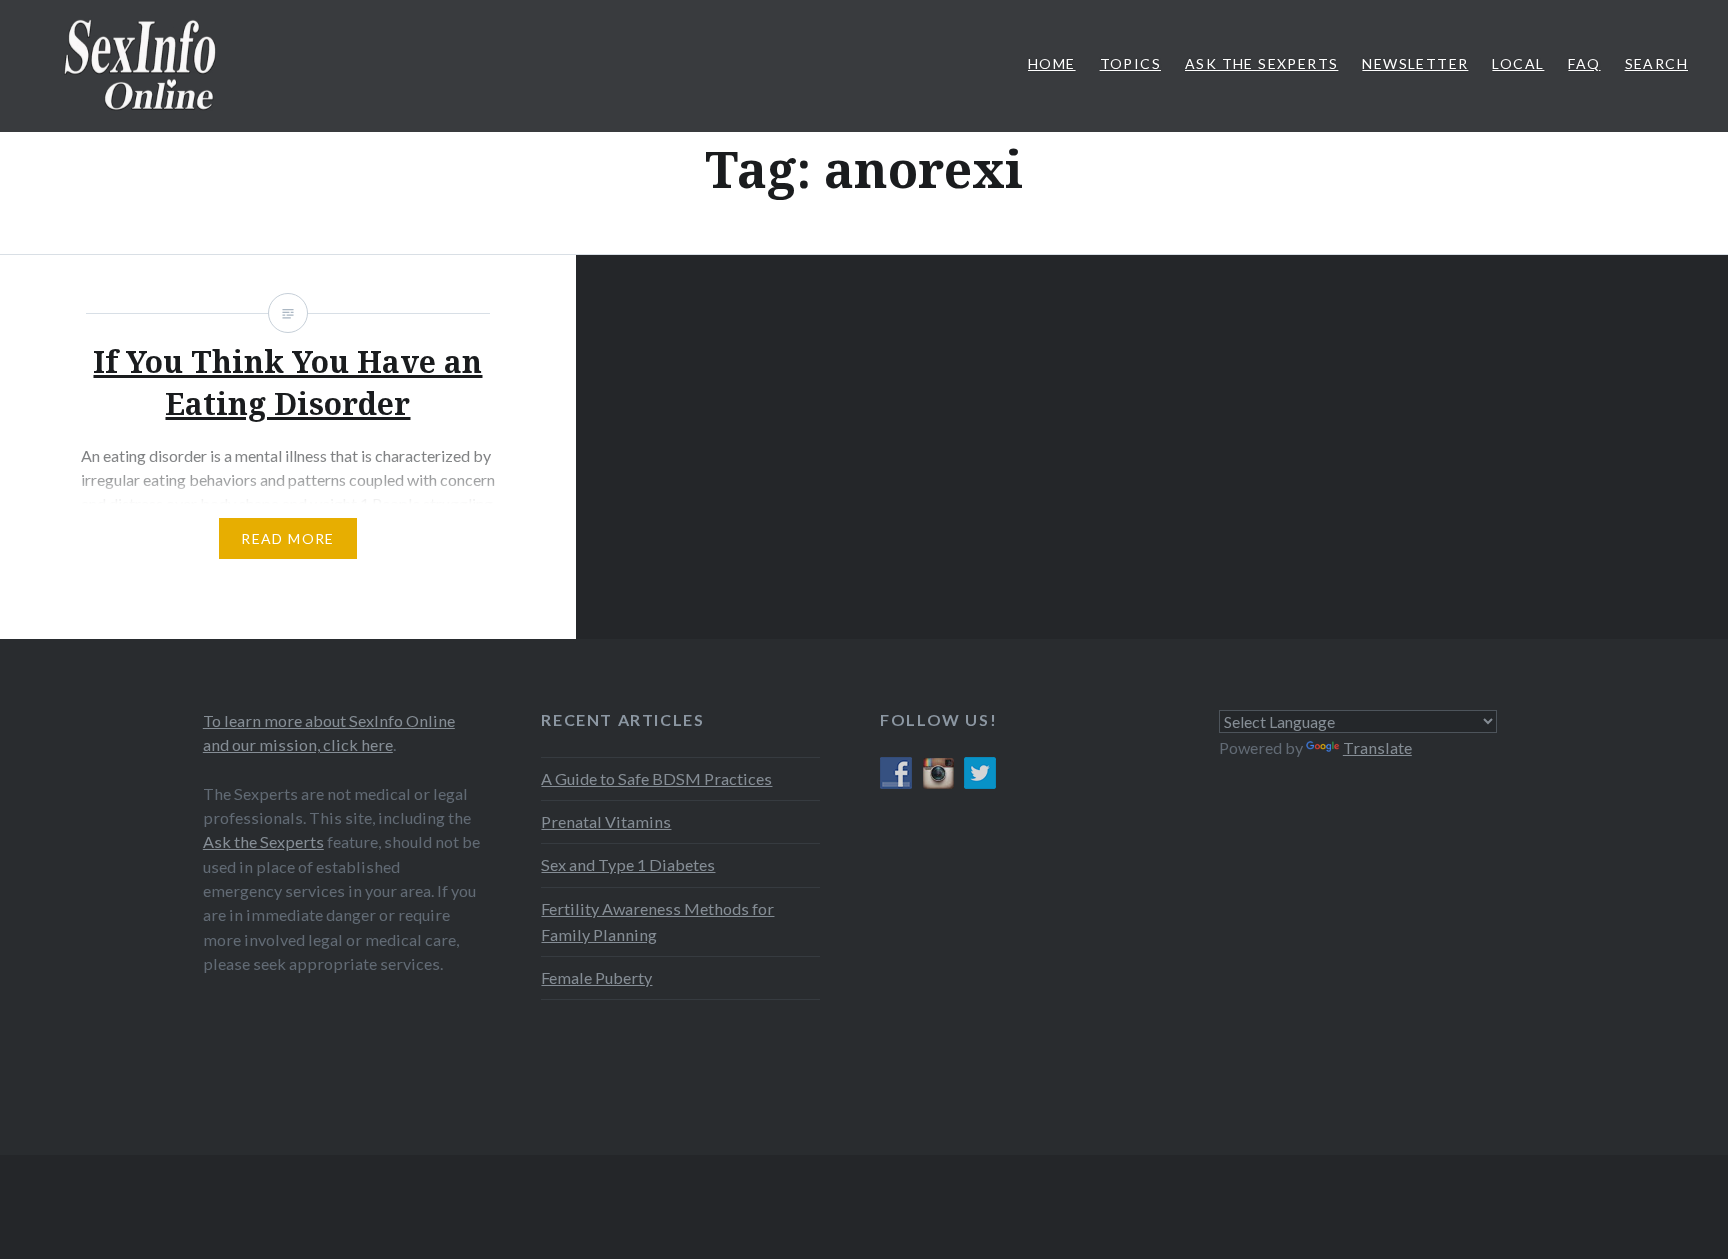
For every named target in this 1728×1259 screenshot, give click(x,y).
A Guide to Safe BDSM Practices (656, 778)
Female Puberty (596, 977)
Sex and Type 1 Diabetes (628, 864)
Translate (1377, 747)
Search (1656, 63)
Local (1518, 63)
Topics (1130, 63)
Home (1052, 63)
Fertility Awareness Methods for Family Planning (657, 921)
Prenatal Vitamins (606, 821)
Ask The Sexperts (1261, 63)
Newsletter (1415, 63)
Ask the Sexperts (263, 841)
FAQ (1584, 63)
